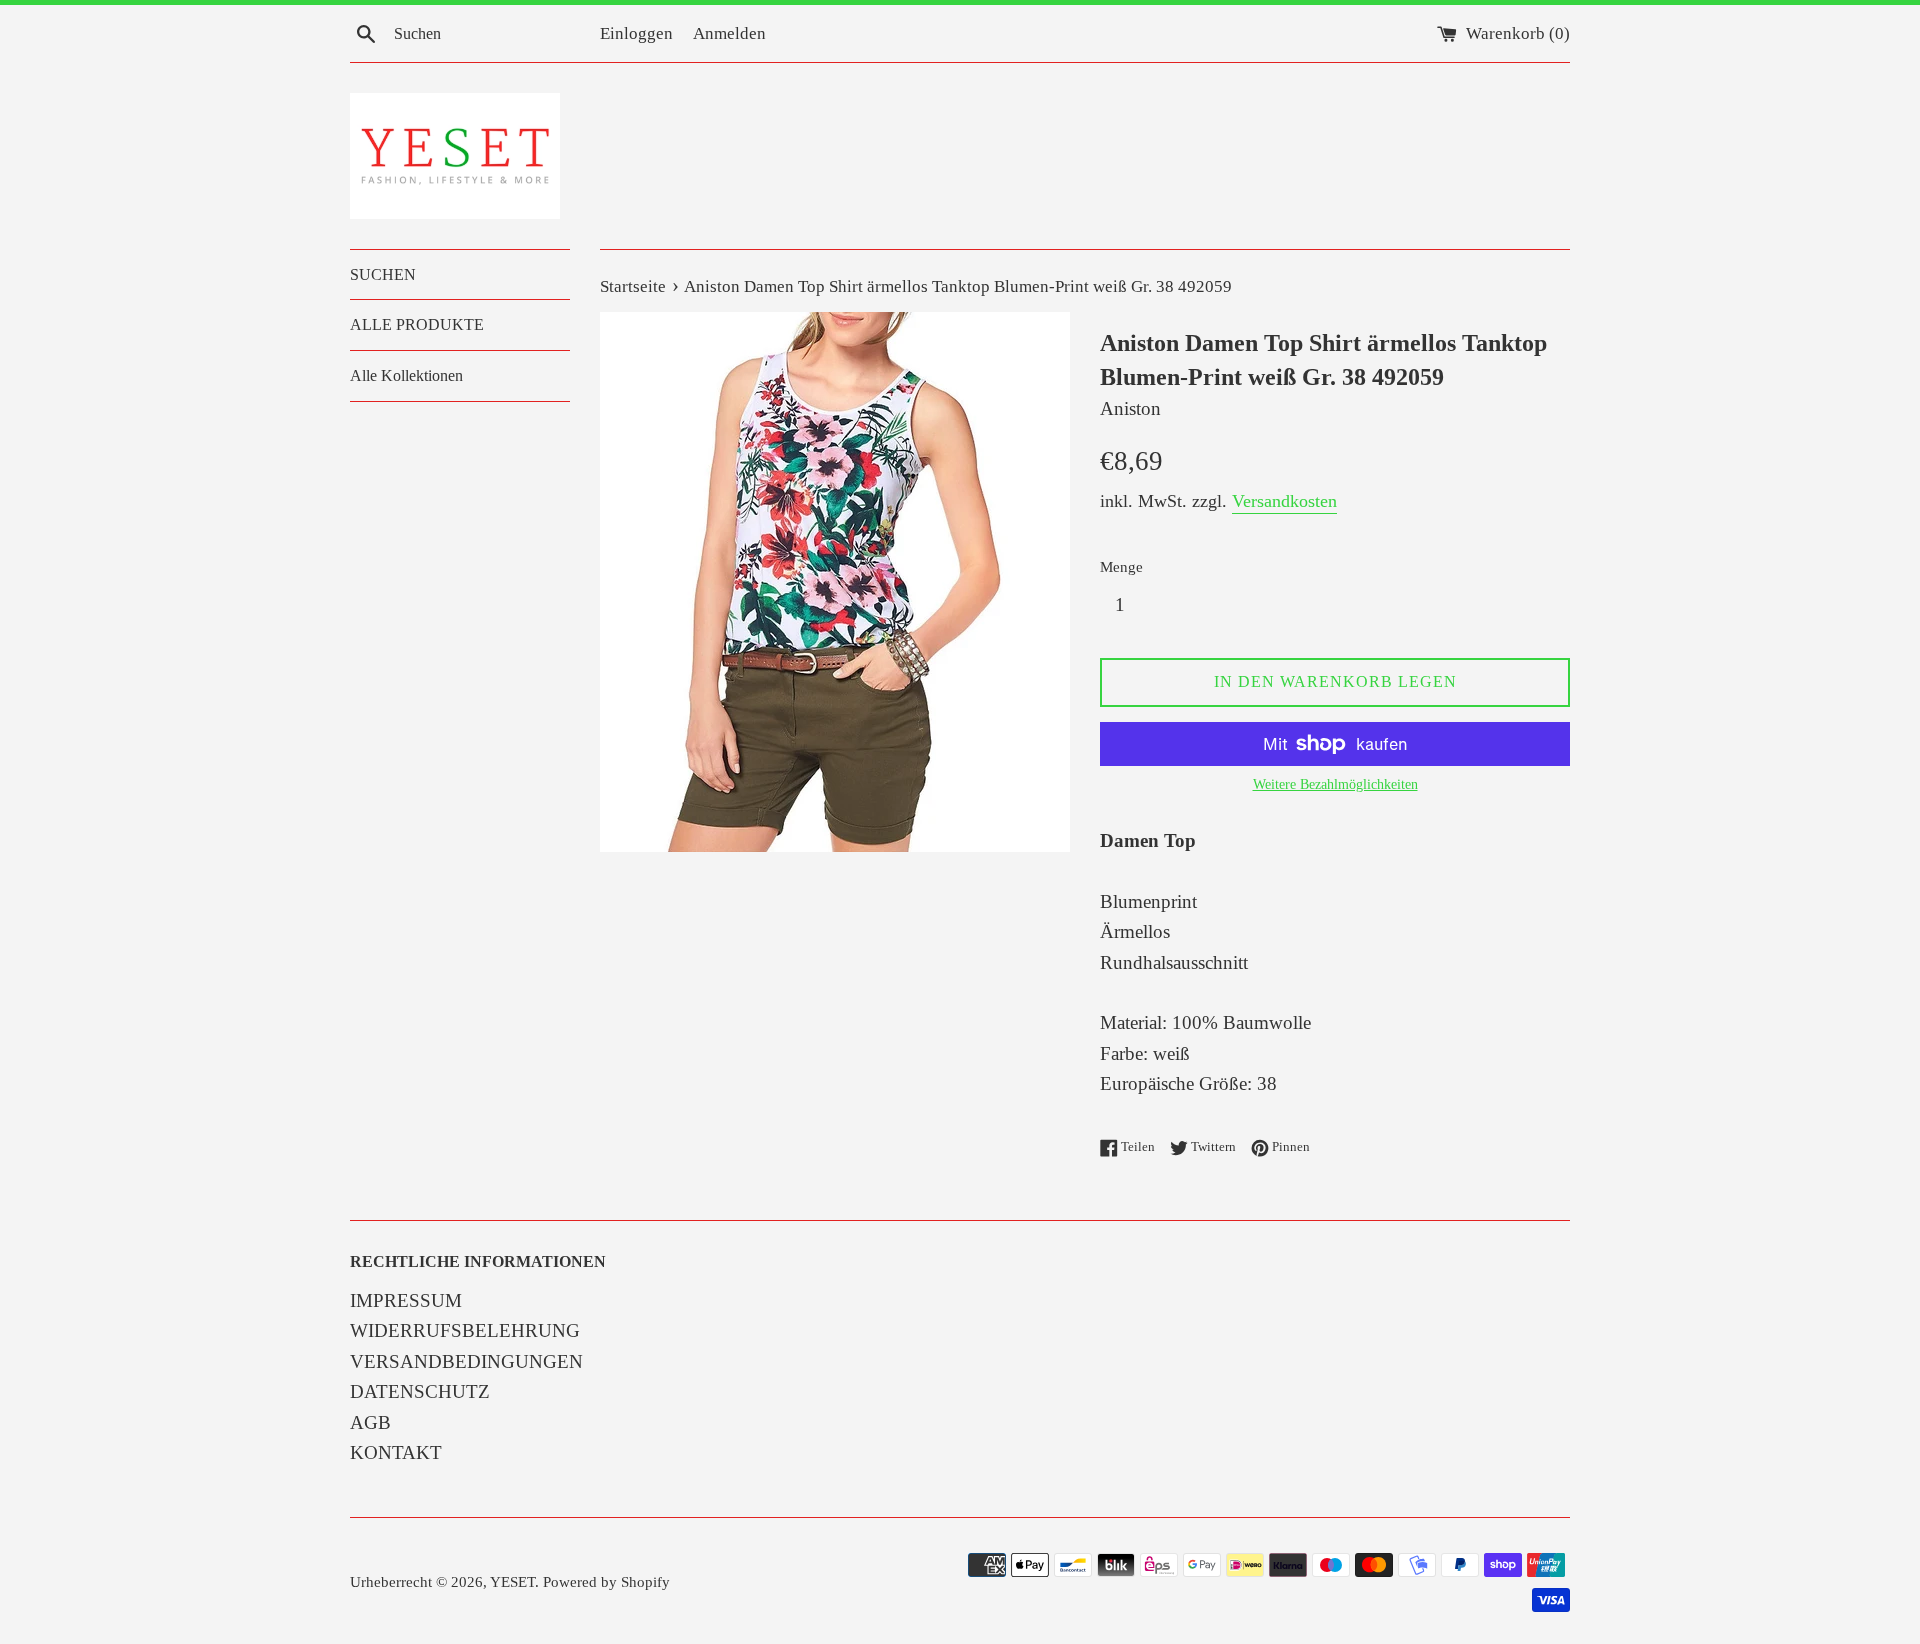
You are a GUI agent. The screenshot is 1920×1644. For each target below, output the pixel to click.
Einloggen (636, 33)
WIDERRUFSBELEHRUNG (465, 1330)
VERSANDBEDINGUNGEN (466, 1361)
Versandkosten (1284, 501)
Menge (1121, 566)
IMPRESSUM (406, 1300)
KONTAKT (396, 1452)
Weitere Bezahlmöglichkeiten (1335, 784)
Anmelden (729, 33)
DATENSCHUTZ (420, 1391)
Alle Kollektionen (406, 375)
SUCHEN (383, 274)
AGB (370, 1422)
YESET (512, 1581)
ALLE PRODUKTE (417, 324)
